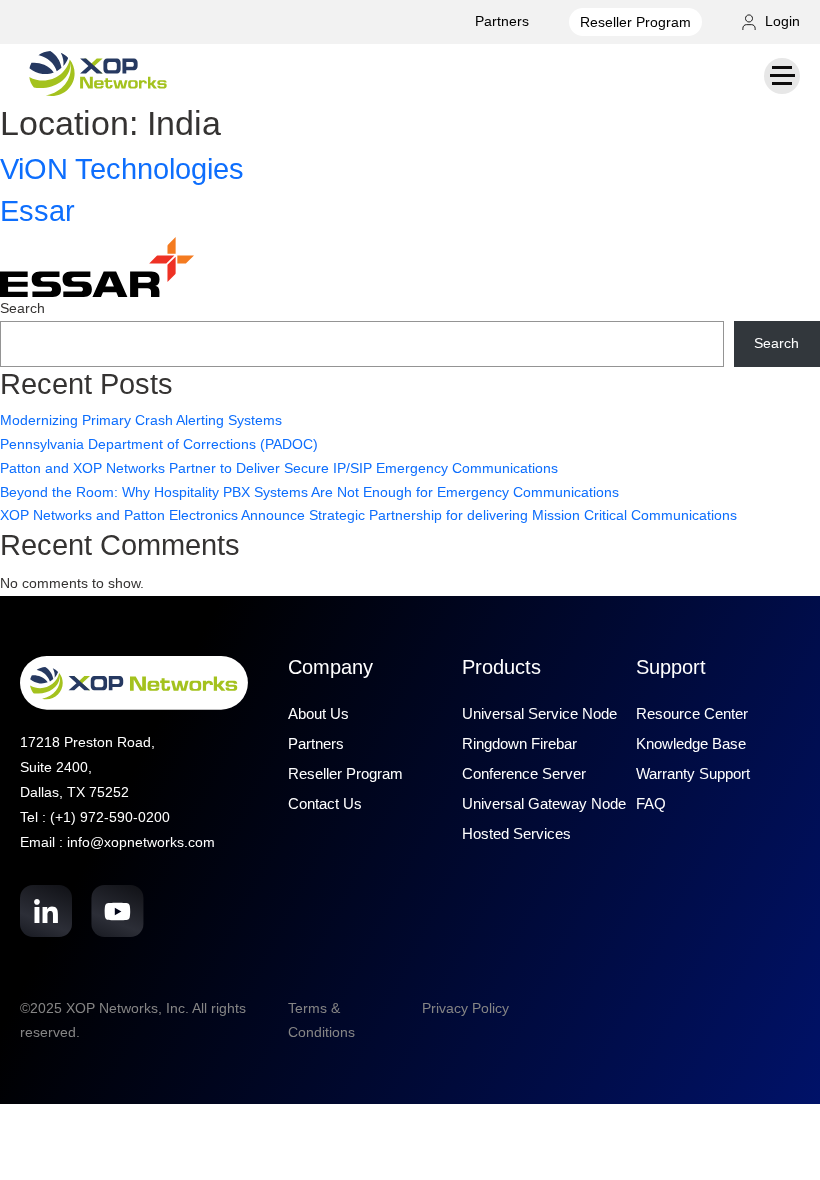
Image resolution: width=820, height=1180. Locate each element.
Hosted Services (516, 833)
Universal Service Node (539, 713)
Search (22, 308)
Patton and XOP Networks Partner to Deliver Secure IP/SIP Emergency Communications (279, 468)
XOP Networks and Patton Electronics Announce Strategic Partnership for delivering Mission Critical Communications (368, 515)
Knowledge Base (691, 743)
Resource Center (692, 713)
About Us (318, 713)
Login (780, 21)
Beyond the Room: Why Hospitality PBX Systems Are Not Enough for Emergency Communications (309, 492)
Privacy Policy (465, 1008)
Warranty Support (693, 773)
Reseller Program (635, 22)
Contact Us (325, 803)
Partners (502, 21)
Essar (37, 211)
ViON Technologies (122, 169)
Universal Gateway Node (544, 803)
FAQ (651, 803)
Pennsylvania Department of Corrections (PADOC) (159, 444)
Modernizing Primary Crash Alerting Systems (141, 420)
